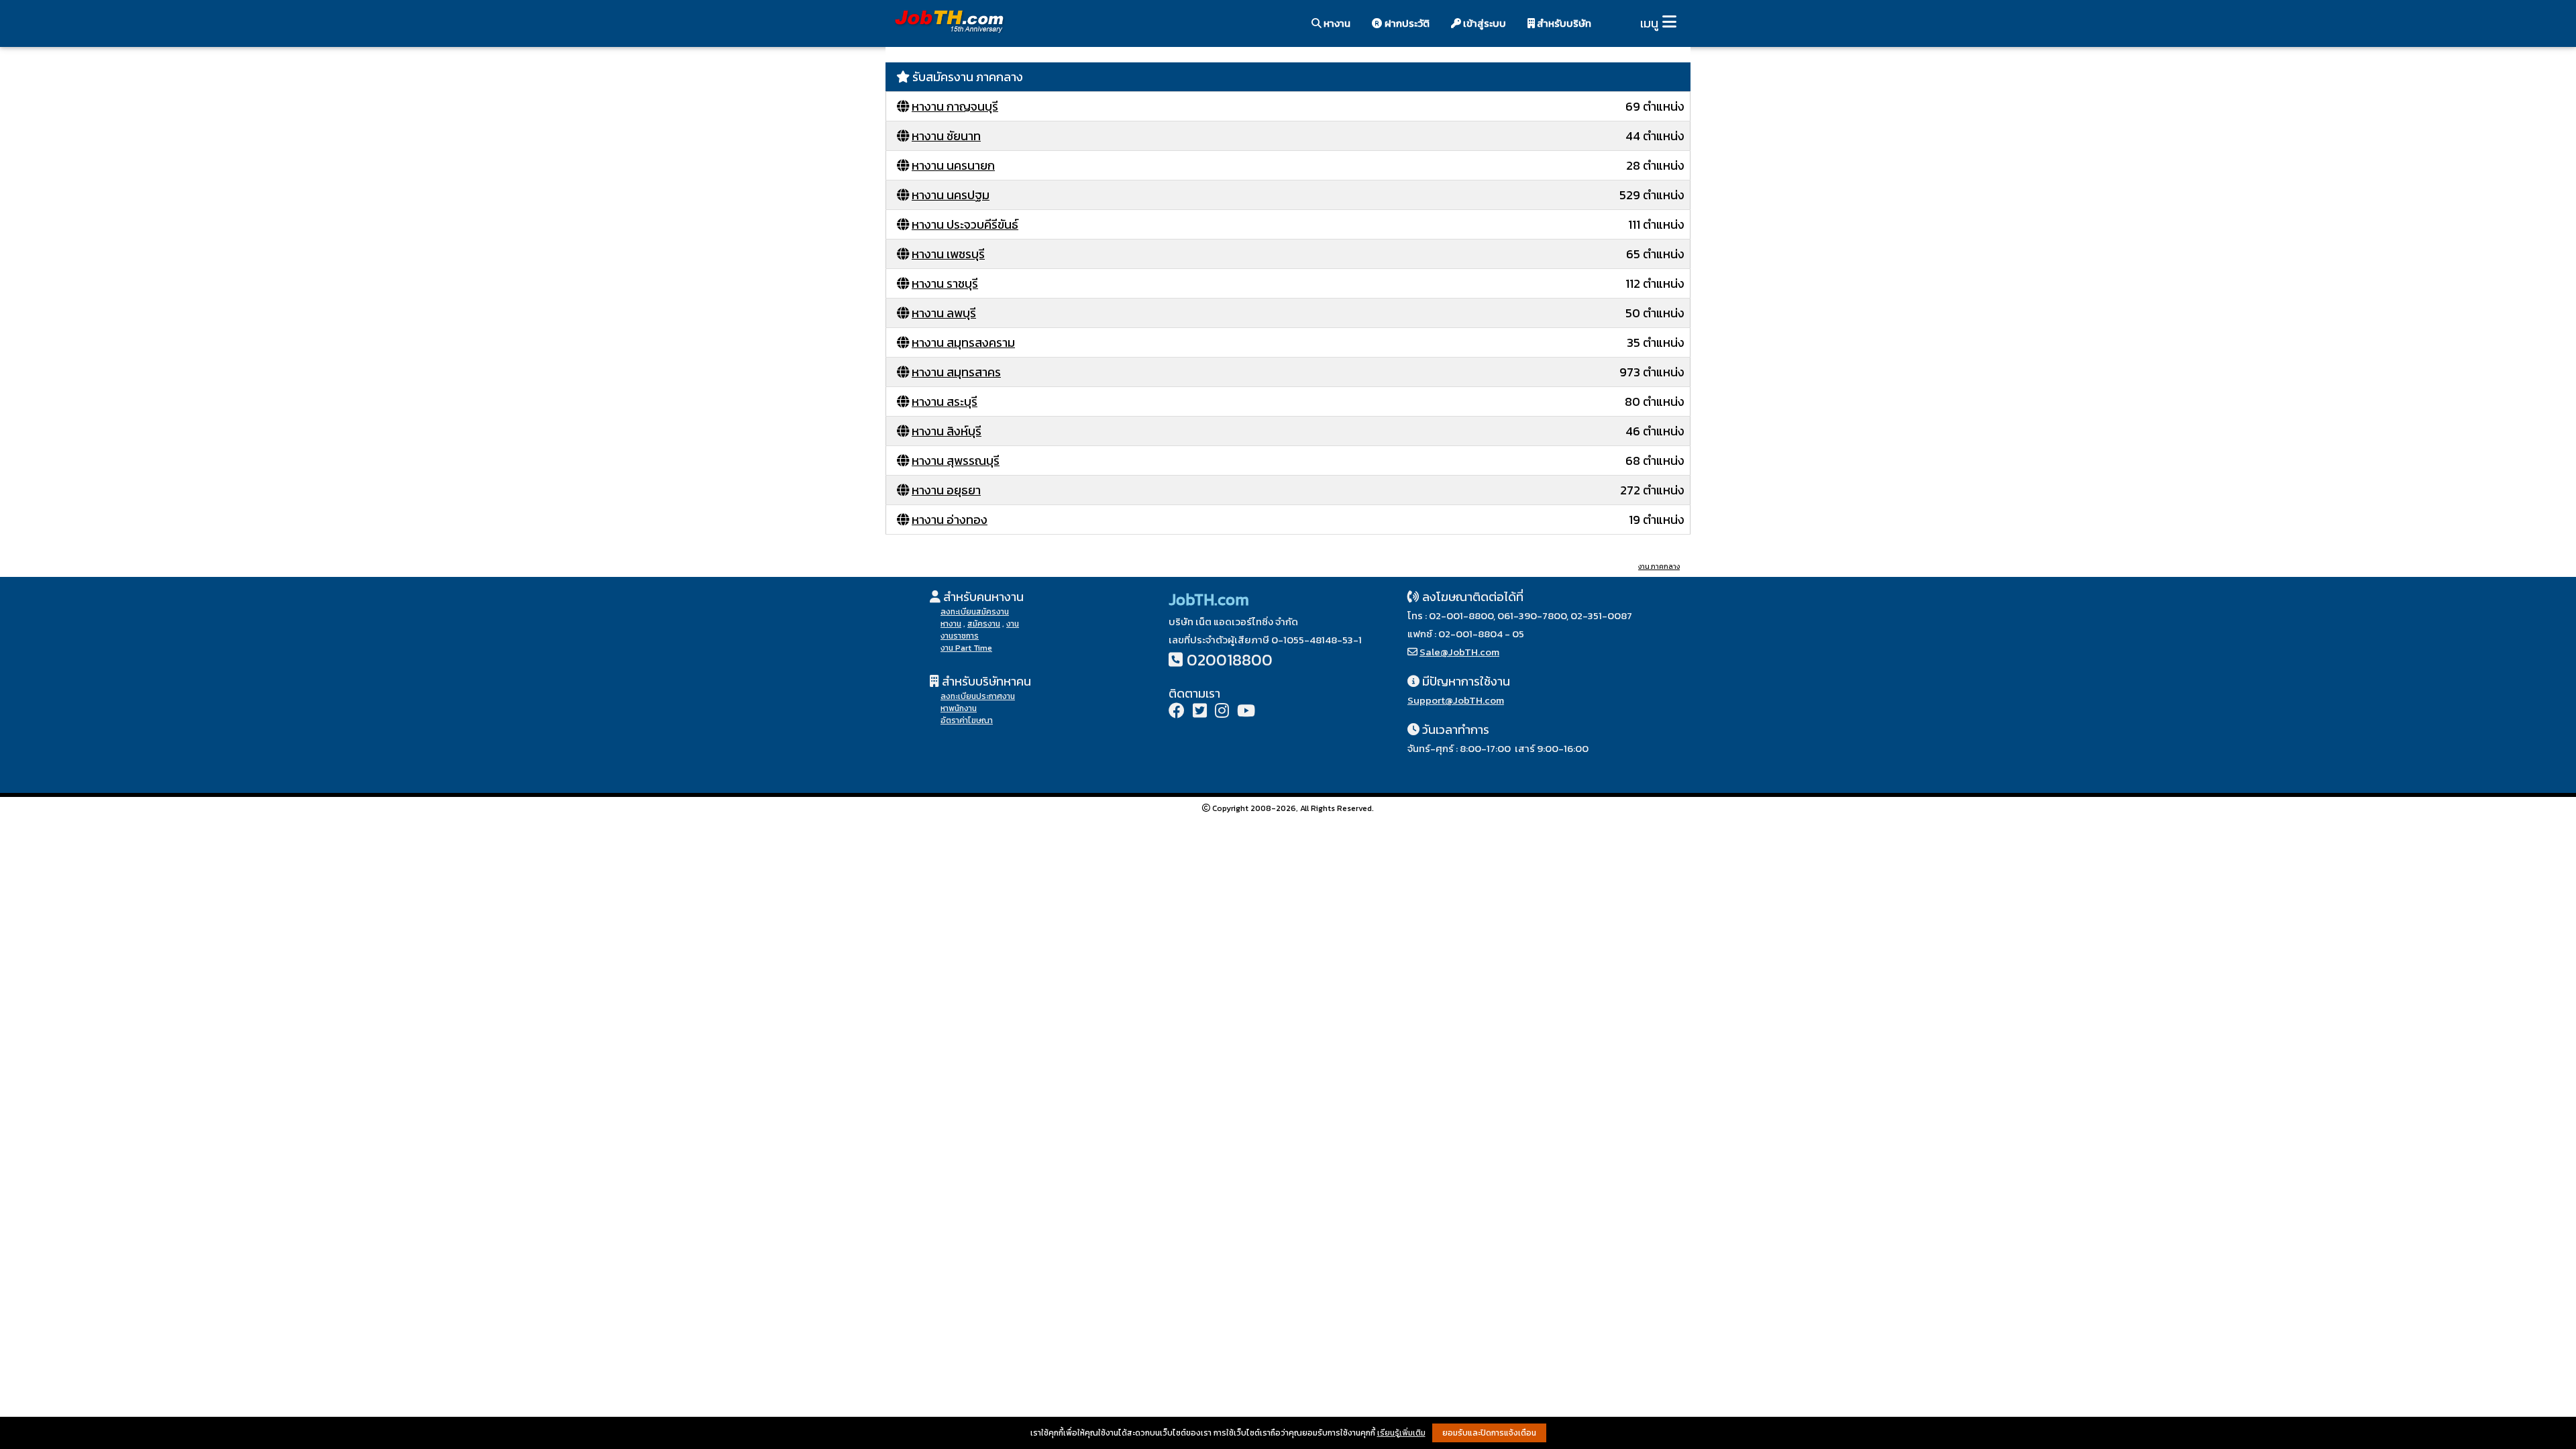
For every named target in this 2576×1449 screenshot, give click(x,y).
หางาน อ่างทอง (950, 520)
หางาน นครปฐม (951, 195)
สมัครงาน (984, 624)
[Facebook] (1177, 712)
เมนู (1649, 23)
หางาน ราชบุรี (945, 283)
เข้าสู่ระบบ (1484, 23)
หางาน (1336, 23)
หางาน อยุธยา (946, 490)
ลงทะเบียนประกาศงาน (978, 696)
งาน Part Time (966, 648)
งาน (1013, 624)
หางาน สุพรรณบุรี (956, 461)
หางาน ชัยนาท (946, 136)
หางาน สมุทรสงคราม (963, 342)
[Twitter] (1200, 712)
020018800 (1230, 660)
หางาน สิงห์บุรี (947, 431)
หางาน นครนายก (953, 165)
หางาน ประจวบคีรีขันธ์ (965, 224)
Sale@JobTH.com (1459, 652)
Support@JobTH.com (1456, 700)
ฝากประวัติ (1406, 23)
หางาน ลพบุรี (944, 313)
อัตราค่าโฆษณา (967, 720)
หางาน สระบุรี (945, 401)
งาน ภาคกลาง (1659, 567)
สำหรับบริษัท (1563, 23)
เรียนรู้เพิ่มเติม (1401, 1433)
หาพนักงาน (959, 708)
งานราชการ (960, 636)
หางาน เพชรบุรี (948, 254)
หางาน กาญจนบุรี (955, 106)
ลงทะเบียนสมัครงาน (975, 612)
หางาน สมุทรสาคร (956, 372)
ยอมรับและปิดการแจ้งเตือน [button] (1489, 1433)
